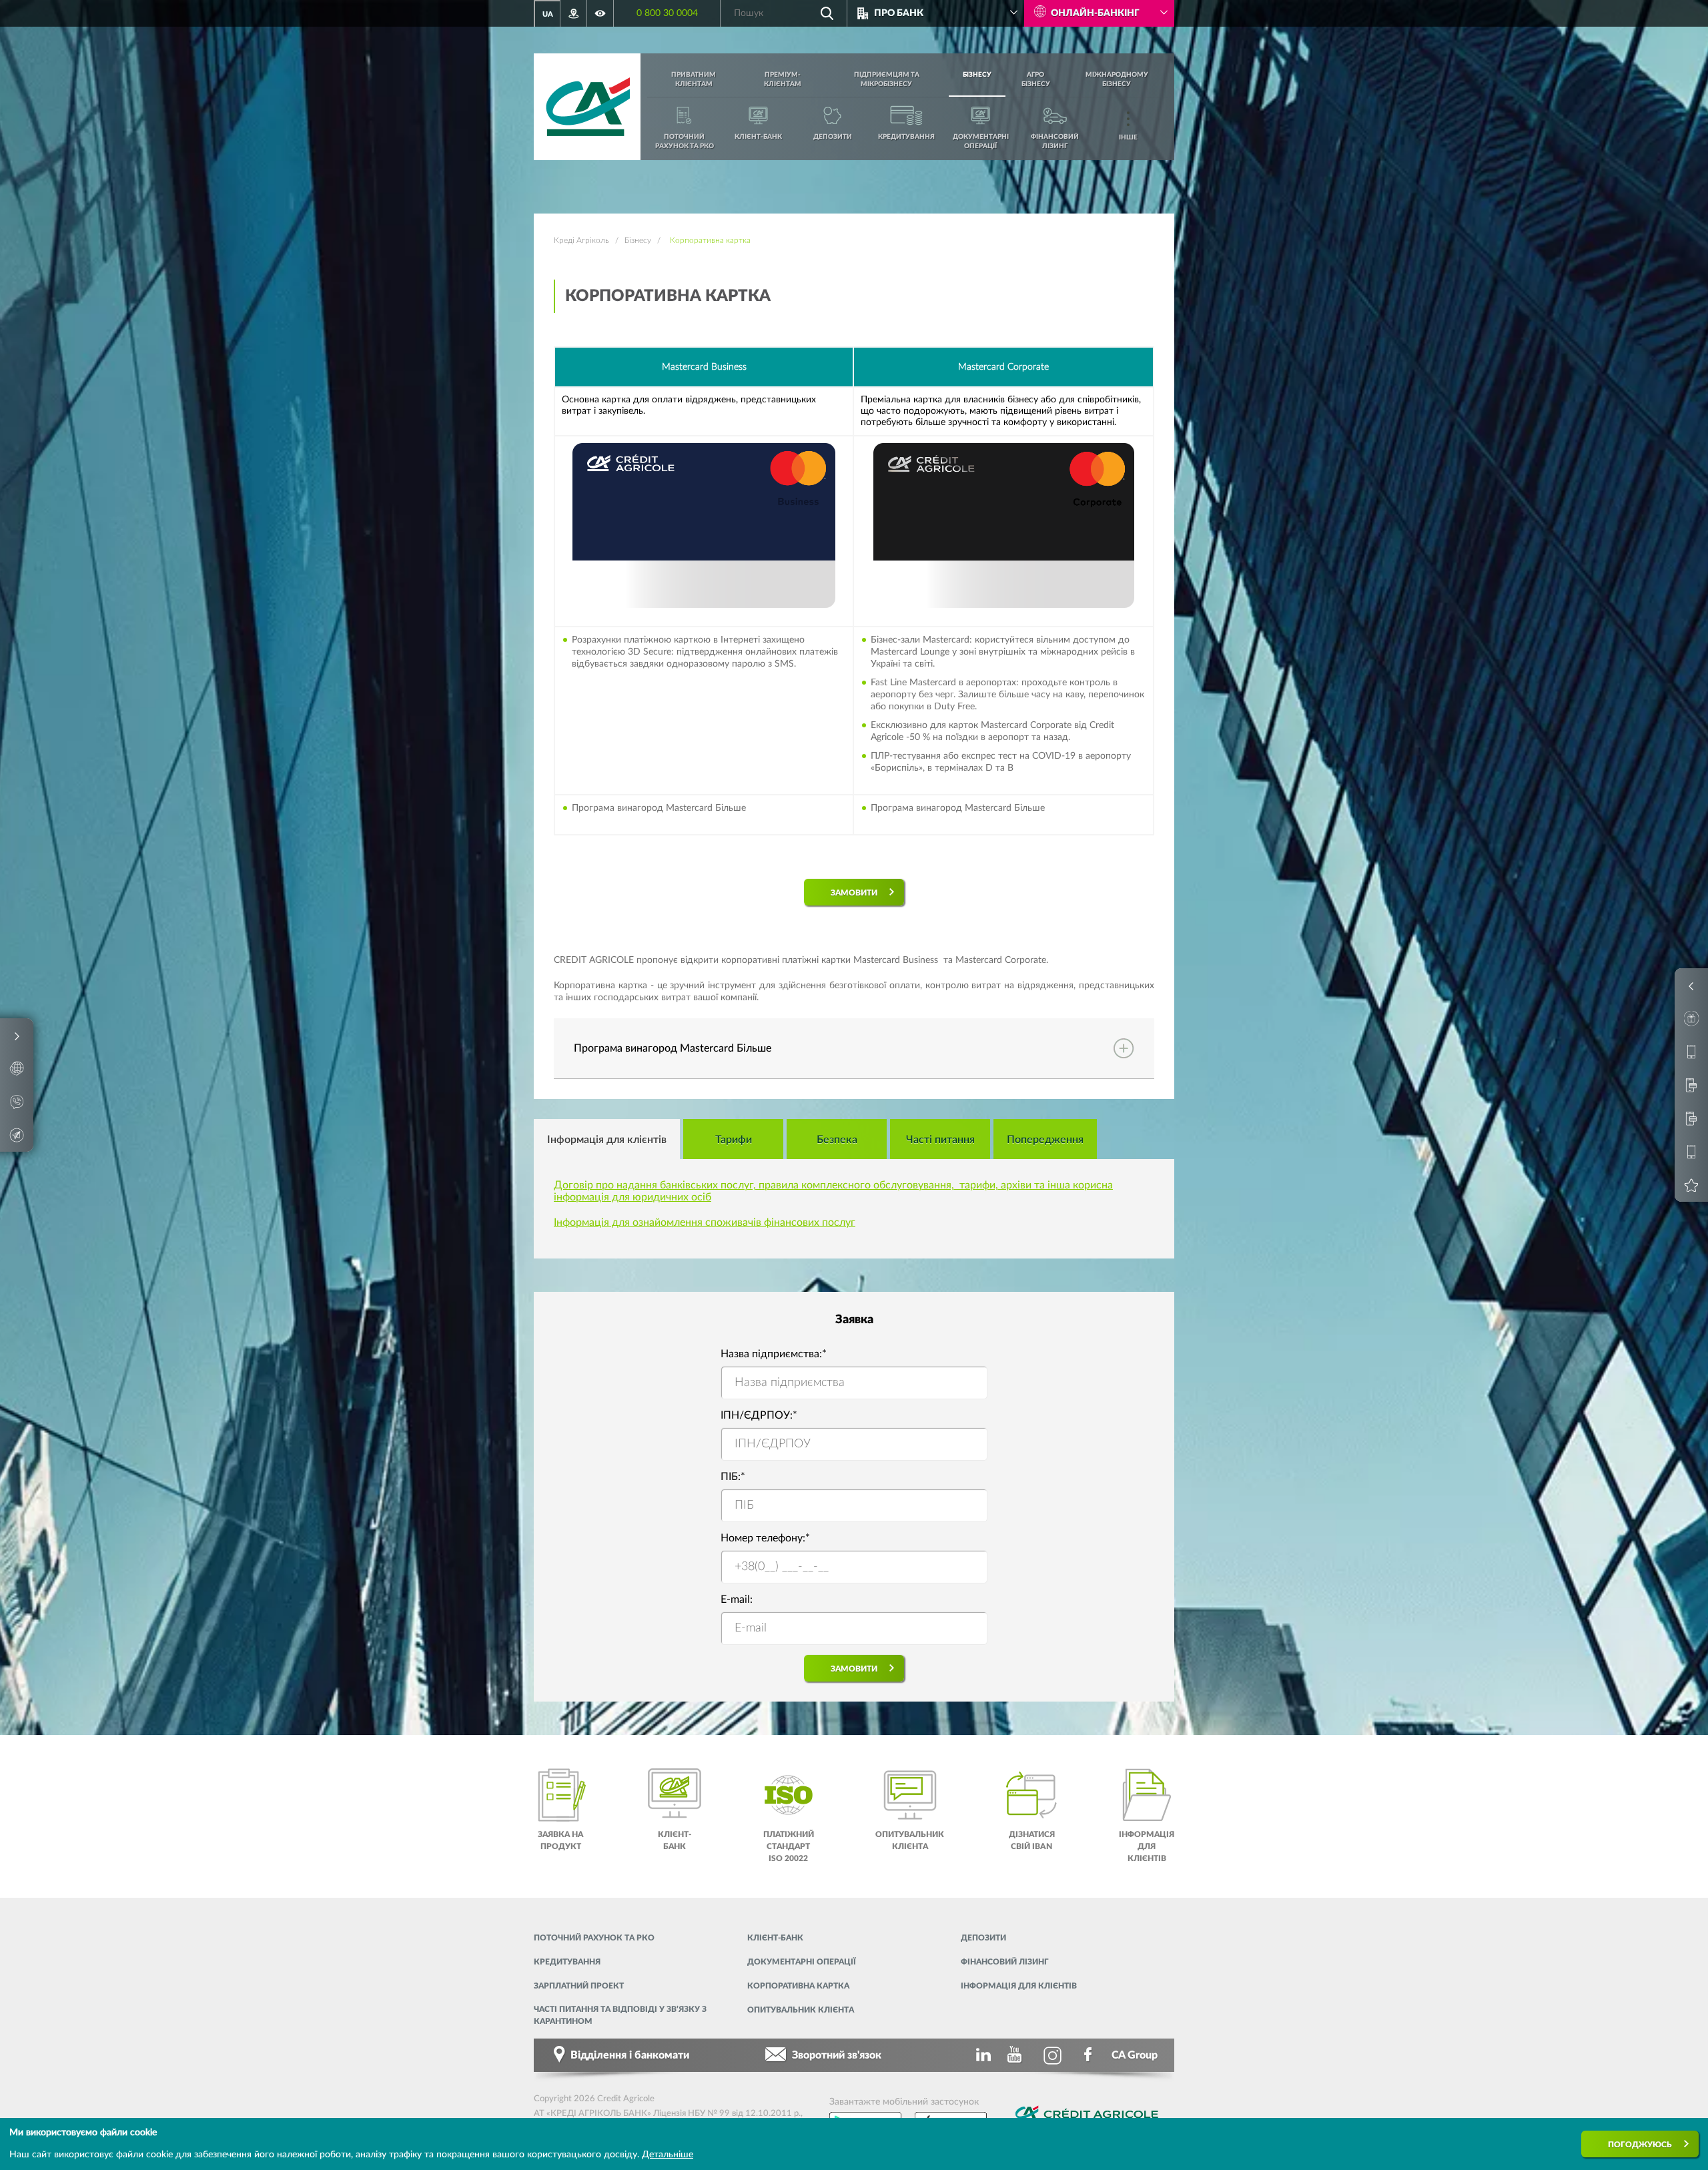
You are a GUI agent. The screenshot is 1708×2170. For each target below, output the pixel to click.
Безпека (837, 1140)
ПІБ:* (733, 1477)
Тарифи (734, 1140)
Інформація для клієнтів (607, 1140)
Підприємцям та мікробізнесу (887, 79)
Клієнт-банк (775, 1938)
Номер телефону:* (765, 1538)
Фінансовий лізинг (1005, 1962)
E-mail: (737, 1599)
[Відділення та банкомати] (574, 13)
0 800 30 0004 (667, 13)
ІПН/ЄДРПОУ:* (759, 1415)
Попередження (1045, 1140)
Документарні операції (802, 1962)
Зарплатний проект (579, 1986)
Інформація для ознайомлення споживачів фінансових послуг (705, 1222)
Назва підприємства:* (774, 1354)
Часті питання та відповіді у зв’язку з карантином (620, 2015)
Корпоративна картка (798, 1986)
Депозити (983, 1938)
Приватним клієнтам (694, 79)
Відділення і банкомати (630, 2055)
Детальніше (668, 2155)
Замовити (854, 893)
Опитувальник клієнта (801, 2010)
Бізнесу (977, 75)
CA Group (1135, 2055)
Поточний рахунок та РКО (594, 1938)
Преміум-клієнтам (783, 79)
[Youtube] (1017, 2055)
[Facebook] (1089, 2055)
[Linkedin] (981, 2055)
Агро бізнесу (1036, 79)
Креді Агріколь (581, 240)
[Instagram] (1053, 2055)
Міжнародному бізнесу (1117, 79)
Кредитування (567, 1962)
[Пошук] (827, 13)
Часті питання (940, 1140)
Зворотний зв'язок (837, 2055)
